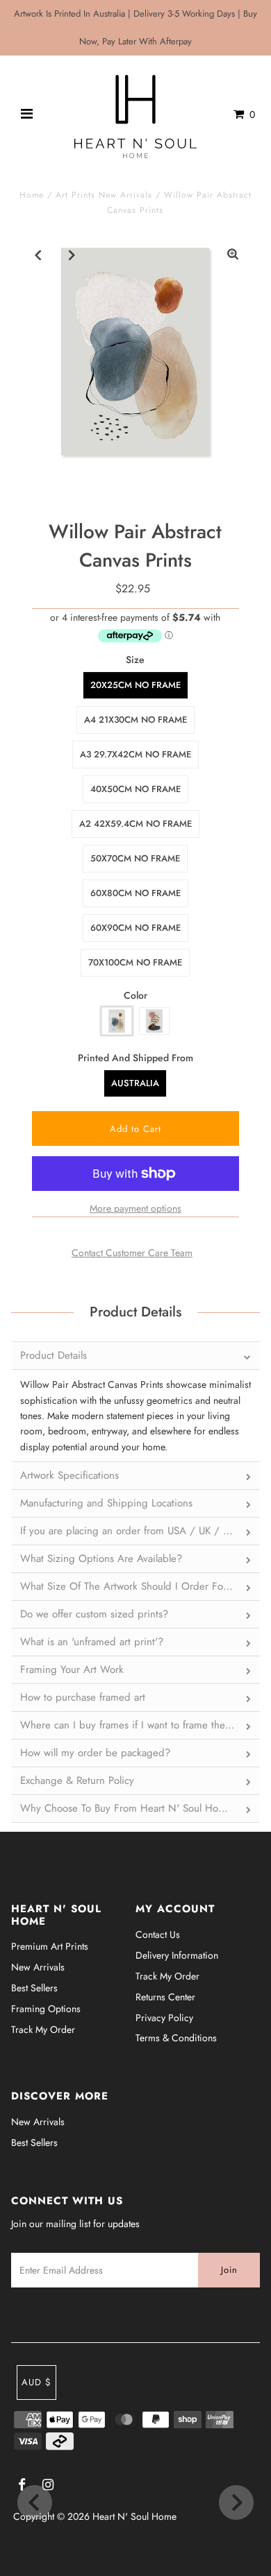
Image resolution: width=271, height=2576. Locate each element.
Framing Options (46, 2009)
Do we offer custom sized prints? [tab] (94, 1614)
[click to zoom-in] (233, 255)
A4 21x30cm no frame (135, 720)
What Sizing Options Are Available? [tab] (101, 1559)
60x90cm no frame (135, 928)
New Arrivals (38, 1967)
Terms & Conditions (176, 2038)
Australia (135, 1083)
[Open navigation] (27, 114)
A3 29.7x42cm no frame (135, 754)
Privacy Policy (164, 2018)
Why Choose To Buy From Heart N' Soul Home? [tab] (129, 1808)
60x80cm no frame (135, 893)
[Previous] (38, 255)
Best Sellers (34, 1988)
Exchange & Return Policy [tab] (77, 1780)
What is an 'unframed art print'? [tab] (92, 1642)
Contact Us (158, 1934)
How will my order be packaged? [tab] (95, 1753)
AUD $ (36, 2382)
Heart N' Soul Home (134, 2516)
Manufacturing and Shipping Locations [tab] (106, 1503)
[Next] (72, 255)
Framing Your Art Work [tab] (72, 1669)
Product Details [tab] (54, 1355)
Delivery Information (177, 1955)
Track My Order (43, 2029)
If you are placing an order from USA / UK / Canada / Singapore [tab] (140, 1531)
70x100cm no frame (135, 962)
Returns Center (165, 1997)
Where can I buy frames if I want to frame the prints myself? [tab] (140, 1725)
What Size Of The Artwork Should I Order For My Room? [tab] (140, 1586)
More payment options (135, 1208)
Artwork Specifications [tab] (69, 1475)
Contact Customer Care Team (132, 1253)
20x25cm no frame (135, 685)
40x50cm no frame (135, 789)
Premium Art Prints (50, 1946)
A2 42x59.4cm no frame (135, 824)
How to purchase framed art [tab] (83, 1697)
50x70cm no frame (135, 858)
